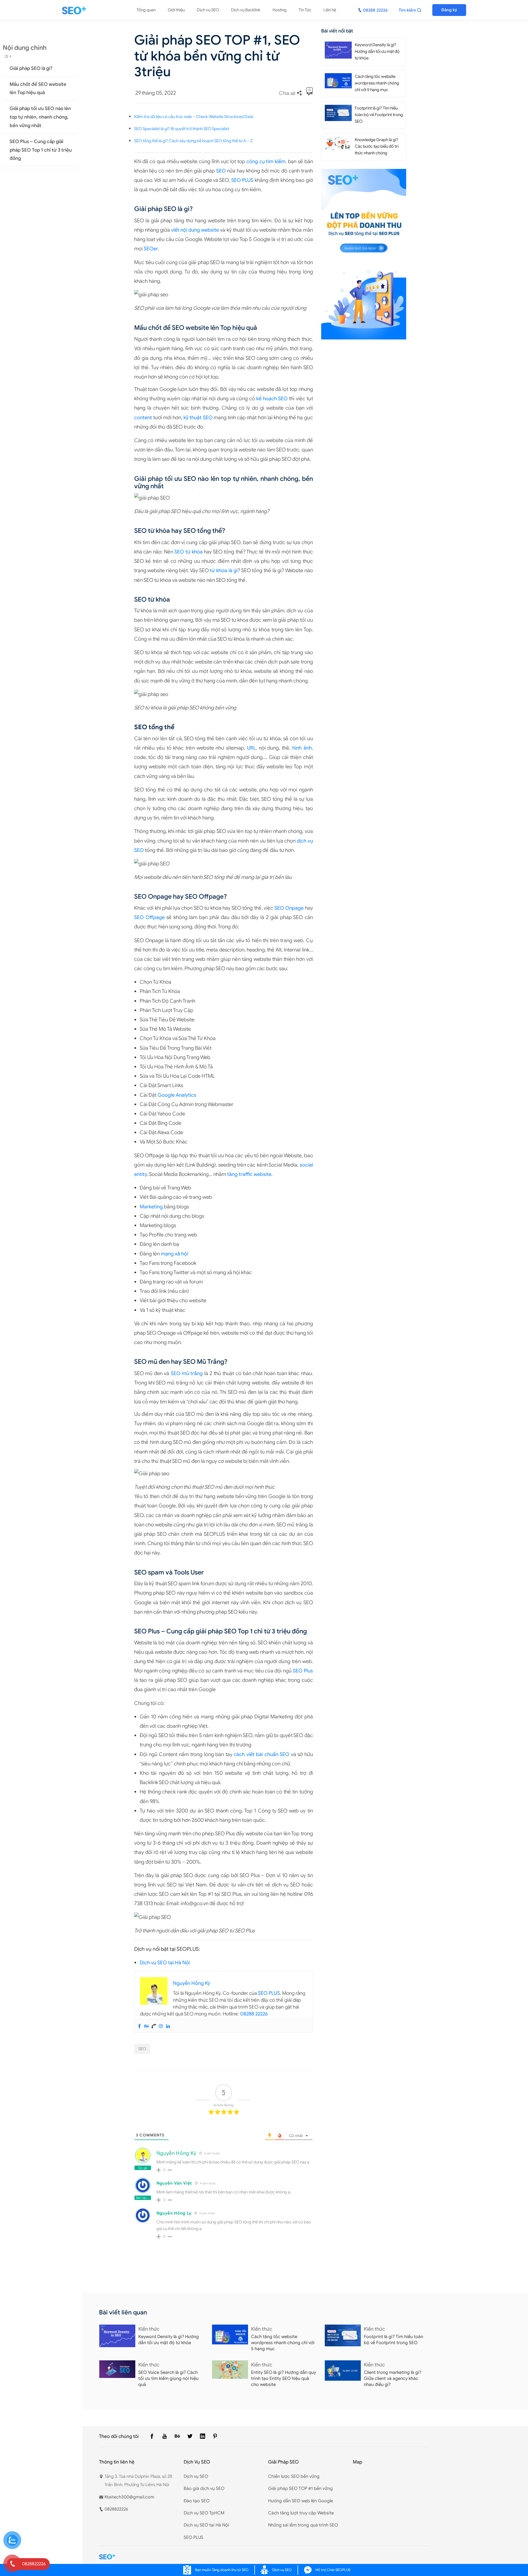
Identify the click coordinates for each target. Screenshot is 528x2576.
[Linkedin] (168, 2026)
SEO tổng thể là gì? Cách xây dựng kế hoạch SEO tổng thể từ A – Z (193, 141)
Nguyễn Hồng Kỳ (176, 2153)
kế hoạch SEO (272, 399)
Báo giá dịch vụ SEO (204, 2489)
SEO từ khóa (188, 552)
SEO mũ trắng (187, 1373)
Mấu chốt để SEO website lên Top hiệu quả (38, 88)
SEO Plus (303, 1671)
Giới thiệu (176, 10)
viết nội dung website (195, 230)
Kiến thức (149, 2329)
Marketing (151, 1207)
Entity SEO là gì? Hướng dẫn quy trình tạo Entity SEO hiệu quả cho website (284, 2379)
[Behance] (147, 2026)
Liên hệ (330, 10)
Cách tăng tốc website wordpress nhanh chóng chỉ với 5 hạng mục (377, 83)
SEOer (151, 249)
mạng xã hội (174, 1254)
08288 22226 (254, 2014)
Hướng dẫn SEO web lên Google (301, 2501)
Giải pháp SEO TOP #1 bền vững (300, 2489)
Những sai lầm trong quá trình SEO (303, 2525)
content (143, 418)
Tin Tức (305, 10)
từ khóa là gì (224, 570)
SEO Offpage (149, 917)
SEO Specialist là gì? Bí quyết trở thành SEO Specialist (182, 129)
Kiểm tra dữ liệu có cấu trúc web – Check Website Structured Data (194, 117)
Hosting (280, 10)
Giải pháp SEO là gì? (31, 68)
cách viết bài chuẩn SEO (262, 1754)
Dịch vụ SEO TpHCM (204, 2513)
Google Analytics (177, 1095)
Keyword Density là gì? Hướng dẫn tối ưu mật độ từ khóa (377, 51)
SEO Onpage (289, 908)
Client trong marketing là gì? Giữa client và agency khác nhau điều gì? (393, 2379)
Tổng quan (146, 10)
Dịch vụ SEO (208, 10)
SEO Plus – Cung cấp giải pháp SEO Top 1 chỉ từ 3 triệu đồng (41, 150)
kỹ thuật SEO (198, 418)
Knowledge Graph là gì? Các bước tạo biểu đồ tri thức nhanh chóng (377, 146)
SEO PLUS (242, 180)
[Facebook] (139, 2026)
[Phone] (154, 2026)
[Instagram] (161, 2026)
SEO (221, 171)
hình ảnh (302, 748)
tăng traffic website (249, 1174)
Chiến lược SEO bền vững (294, 2476)
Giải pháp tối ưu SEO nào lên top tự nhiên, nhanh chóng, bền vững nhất (40, 117)
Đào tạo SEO (197, 2501)
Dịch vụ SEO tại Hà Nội (165, 1963)
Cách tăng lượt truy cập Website (301, 2513)
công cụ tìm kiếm (266, 161)
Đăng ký (449, 10)
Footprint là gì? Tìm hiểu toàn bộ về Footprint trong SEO (379, 115)
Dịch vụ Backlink (246, 10)
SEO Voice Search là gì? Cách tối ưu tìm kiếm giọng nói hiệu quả (168, 2379)
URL (251, 748)
